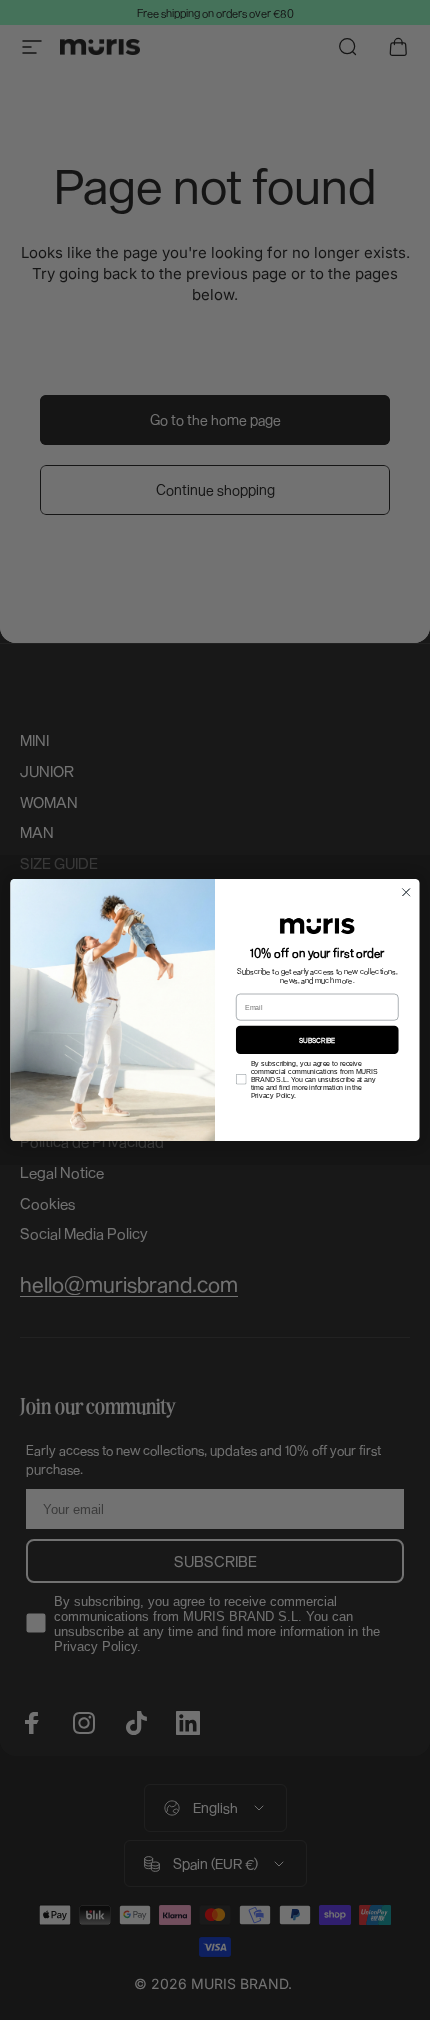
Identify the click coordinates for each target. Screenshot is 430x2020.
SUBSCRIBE (317, 1040)
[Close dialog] (406, 892)
